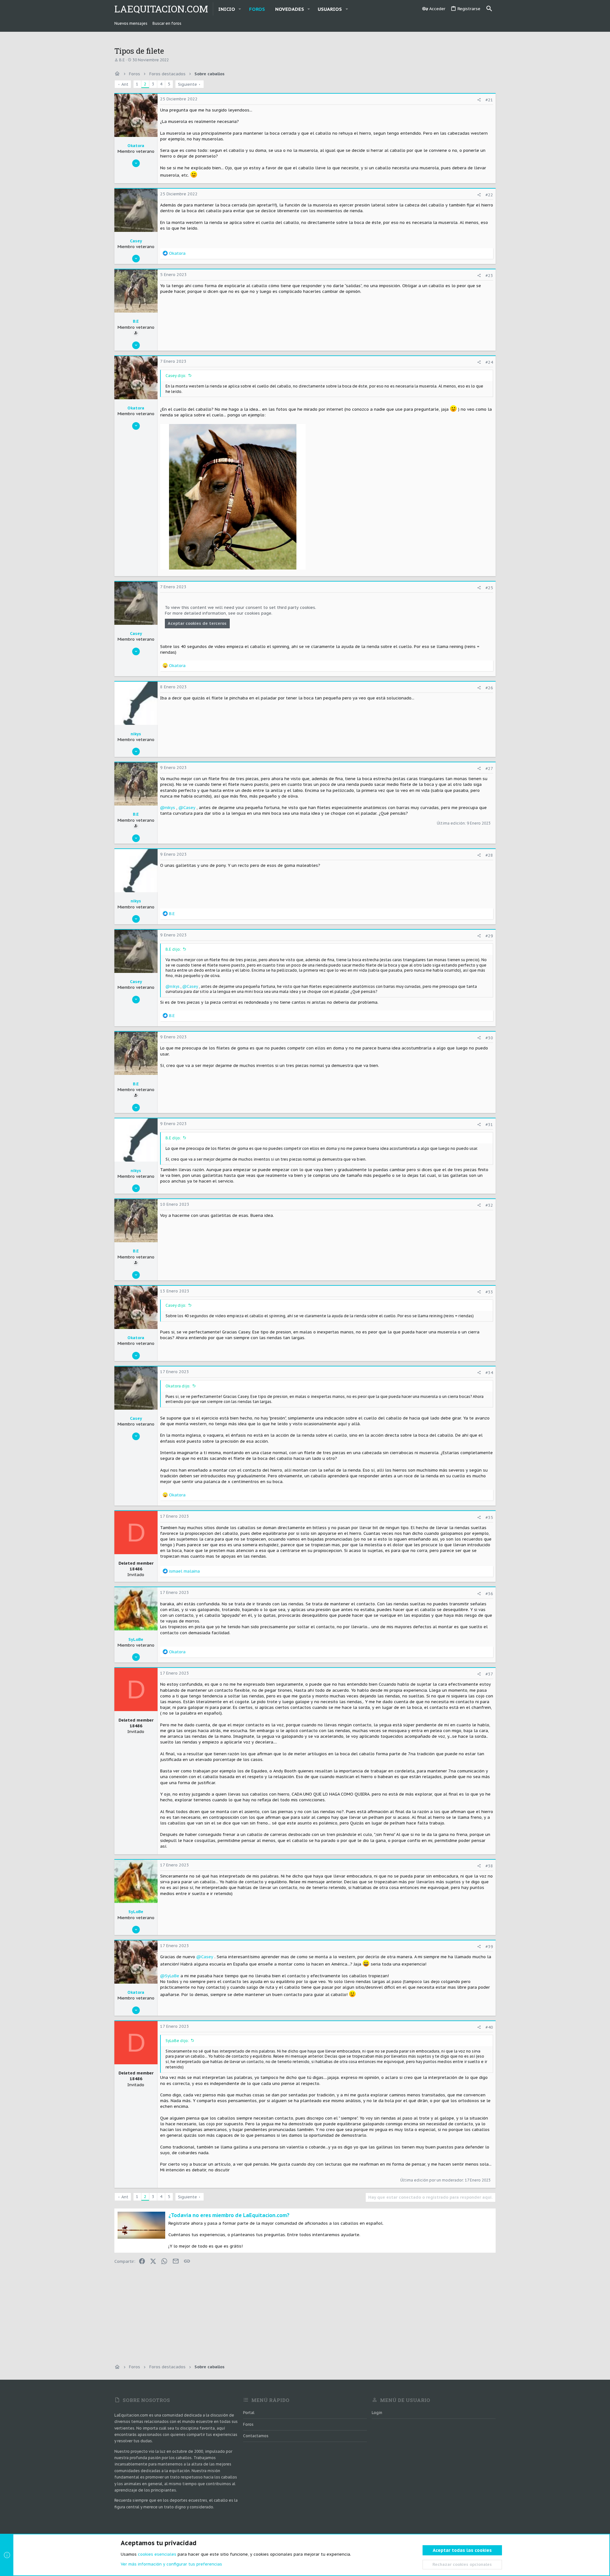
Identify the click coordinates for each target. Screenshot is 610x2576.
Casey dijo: (176, 376)
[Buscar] (489, 9)
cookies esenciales (157, 2554)
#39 (489, 1947)
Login (377, 2413)
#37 (489, 1674)
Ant (125, 84)
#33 (489, 1292)
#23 (489, 276)
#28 (489, 855)
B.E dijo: (173, 949)
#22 (489, 195)
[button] (240, 9)
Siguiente (187, 84)
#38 (489, 1866)
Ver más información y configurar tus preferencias (171, 2564)
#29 (489, 936)
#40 (489, 2027)
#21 (489, 100)
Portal (249, 2413)
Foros (248, 2424)
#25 (489, 588)
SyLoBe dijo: (177, 2041)
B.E (122, 60)
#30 (489, 1038)
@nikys (168, 808)
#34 (489, 1373)
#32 (489, 1205)
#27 (489, 769)
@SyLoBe (170, 1976)
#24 (489, 362)
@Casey (187, 808)
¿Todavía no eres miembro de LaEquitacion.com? (229, 2215)
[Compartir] (479, 100)
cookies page (258, 613)
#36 (489, 1594)
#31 (489, 1125)
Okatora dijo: (178, 1386)
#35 (489, 1517)
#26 (489, 688)
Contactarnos (256, 2436)
